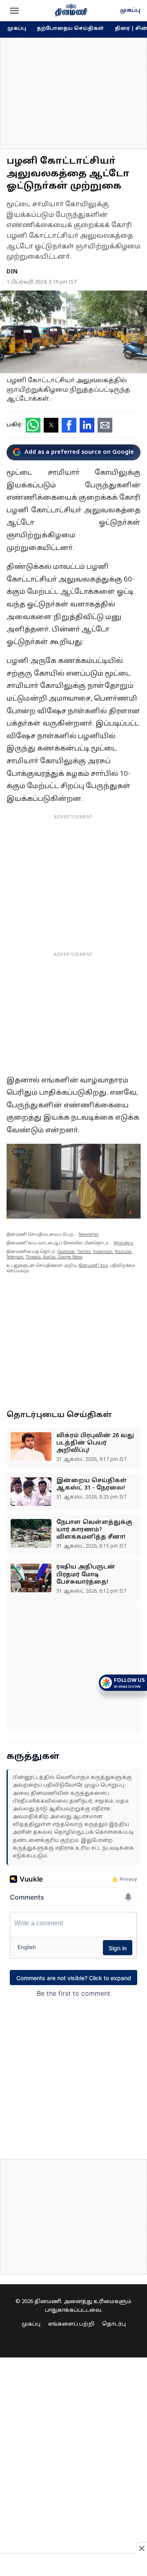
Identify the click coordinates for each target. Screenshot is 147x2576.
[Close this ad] (141, 2548)
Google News (70, 1257)
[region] (73, 93)
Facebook (66, 1252)
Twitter (84, 1252)
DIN (12, 272)
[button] (14, 11)
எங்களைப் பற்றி (71, 2324)
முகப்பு (130, 11)
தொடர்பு (114, 2324)
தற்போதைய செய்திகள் (70, 29)
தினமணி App (93, 1266)
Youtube (123, 1252)
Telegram (15, 1257)
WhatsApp (124, 1243)
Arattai (49, 1257)
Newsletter (89, 1235)
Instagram (103, 1252)
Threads (33, 1257)
